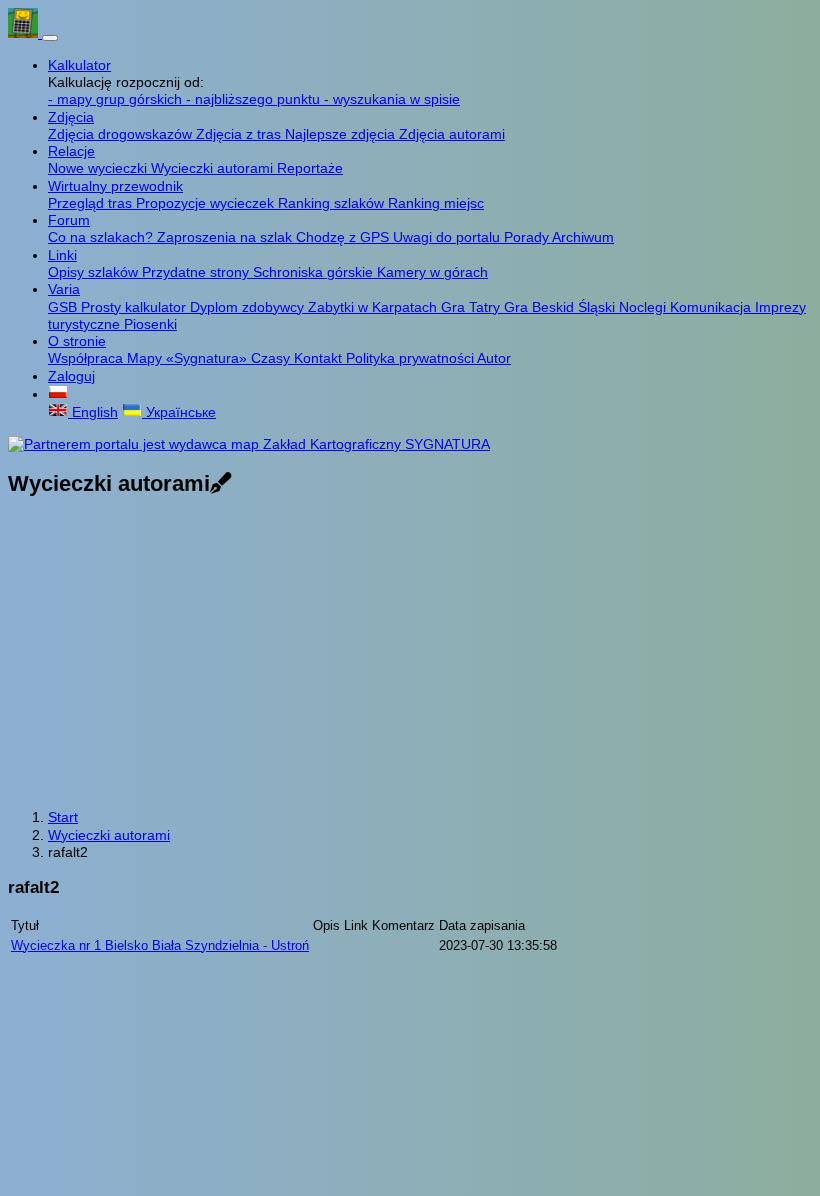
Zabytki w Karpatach (374, 307)
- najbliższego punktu (255, 99)
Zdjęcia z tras (240, 134)
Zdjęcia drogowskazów (122, 134)
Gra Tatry (472, 307)
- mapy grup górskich (117, 99)
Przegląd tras (92, 203)
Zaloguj (71, 376)
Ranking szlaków (333, 203)
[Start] (25, 33)
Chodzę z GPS (344, 237)
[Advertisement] (410, 655)
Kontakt (320, 358)
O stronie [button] (77, 341)
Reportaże (310, 168)
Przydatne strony (197, 272)
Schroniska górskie (315, 272)
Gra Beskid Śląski (561, 307)
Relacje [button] (71, 151)
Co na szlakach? (102, 237)
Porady (528, 237)
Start (63, 817)
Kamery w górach (432, 272)
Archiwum (583, 237)
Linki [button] (62, 255)
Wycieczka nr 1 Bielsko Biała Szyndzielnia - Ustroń (160, 945)
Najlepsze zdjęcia (342, 134)
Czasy (272, 358)
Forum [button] (69, 220)
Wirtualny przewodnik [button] (115, 186)
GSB (64, 307)
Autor (494, 358)
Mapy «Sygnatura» (189, 358)
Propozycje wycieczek (207, 203)
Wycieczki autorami (214, 168)
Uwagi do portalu (448, 237)
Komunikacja (712, 307)
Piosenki (150, 324)
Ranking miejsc (436, 203)
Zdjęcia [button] (71, 117)
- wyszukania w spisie (392, 99)
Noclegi (644, 307)
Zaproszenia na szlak (226, 237)
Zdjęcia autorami (452, 134)
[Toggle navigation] (50, 38)
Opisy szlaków (95, 272)
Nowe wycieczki (99, 168)
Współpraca (87, 358)
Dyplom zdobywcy (249, 307)
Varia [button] (64, 289)
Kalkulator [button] (79, 65)
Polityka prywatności (411, 358)
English (93, 412)
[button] (58, 394)
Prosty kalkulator (135, 307)
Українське (179, 412)
